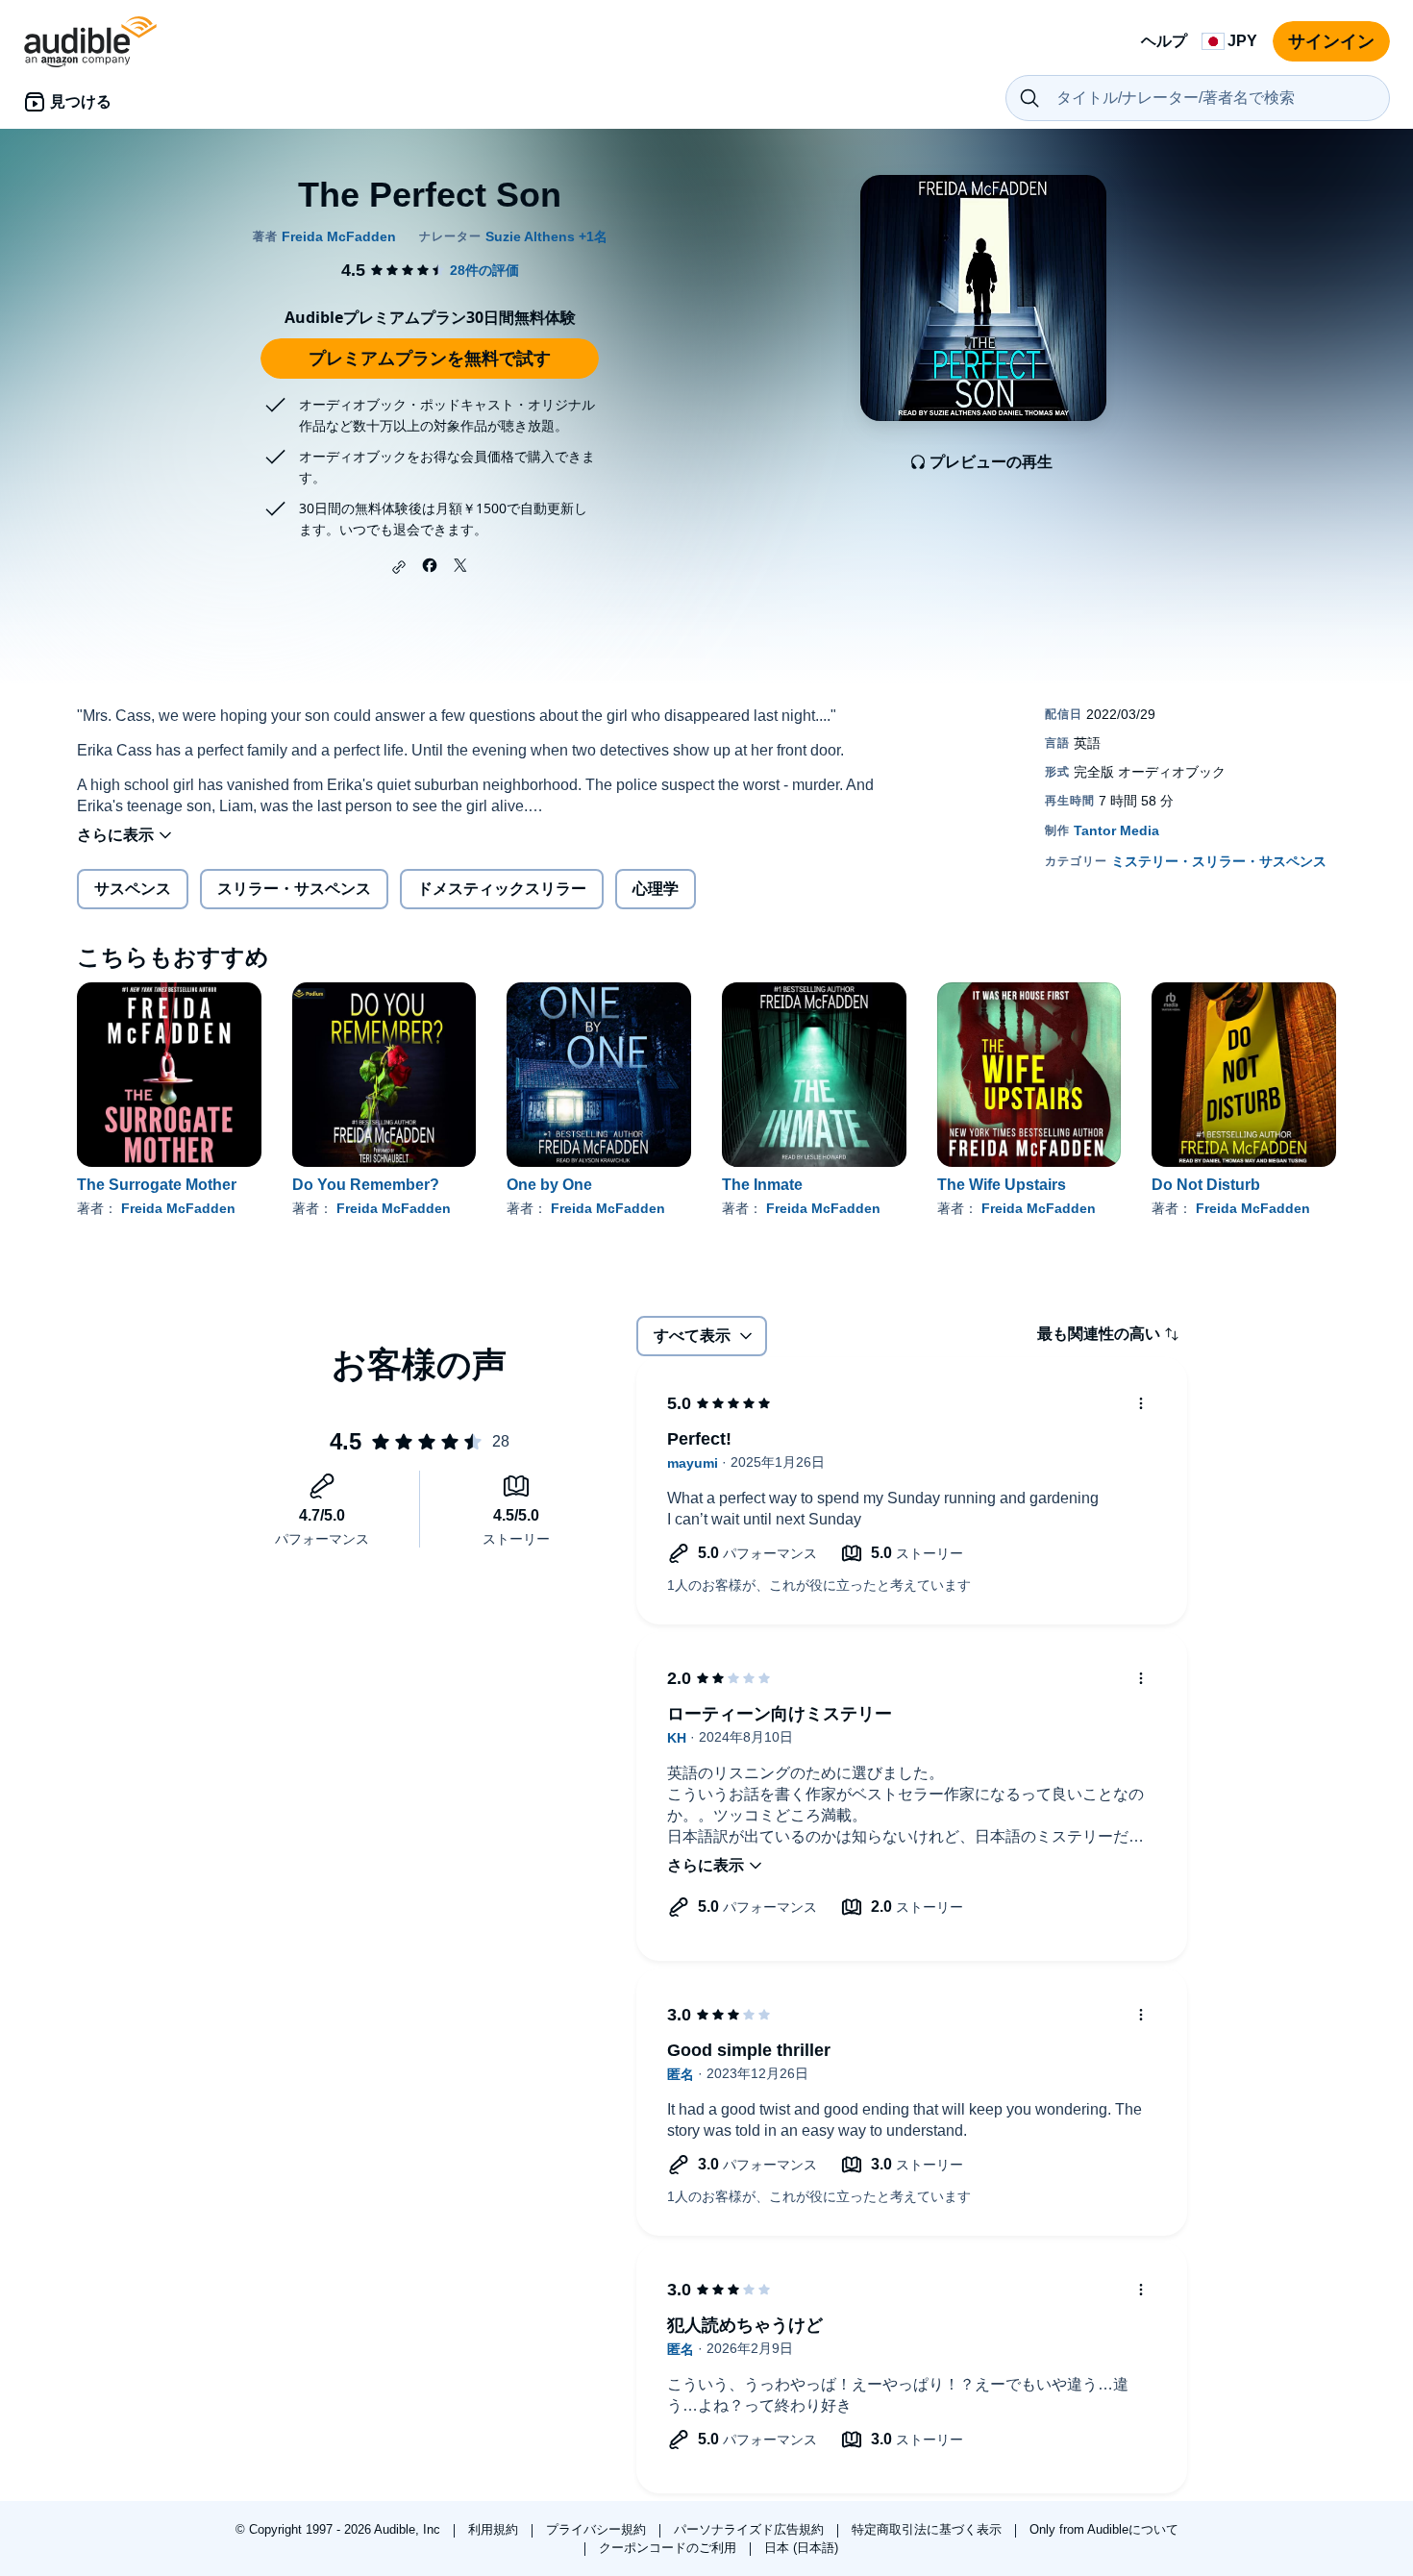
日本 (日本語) (801, 2548)
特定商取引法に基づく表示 (929, 2529)
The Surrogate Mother (157, 1185)
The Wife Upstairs (1002, 1185)
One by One (549, 1185)
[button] (399, 567)
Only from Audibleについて (1104, 2529)
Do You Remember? (366, 1185)
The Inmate (762, 1185)
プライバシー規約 (598, 2529)
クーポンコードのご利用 (669, 2548)
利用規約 (495, 2529)
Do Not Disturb (1206, 1185)
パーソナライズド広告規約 (751, 2529)
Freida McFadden (178, 1208)
